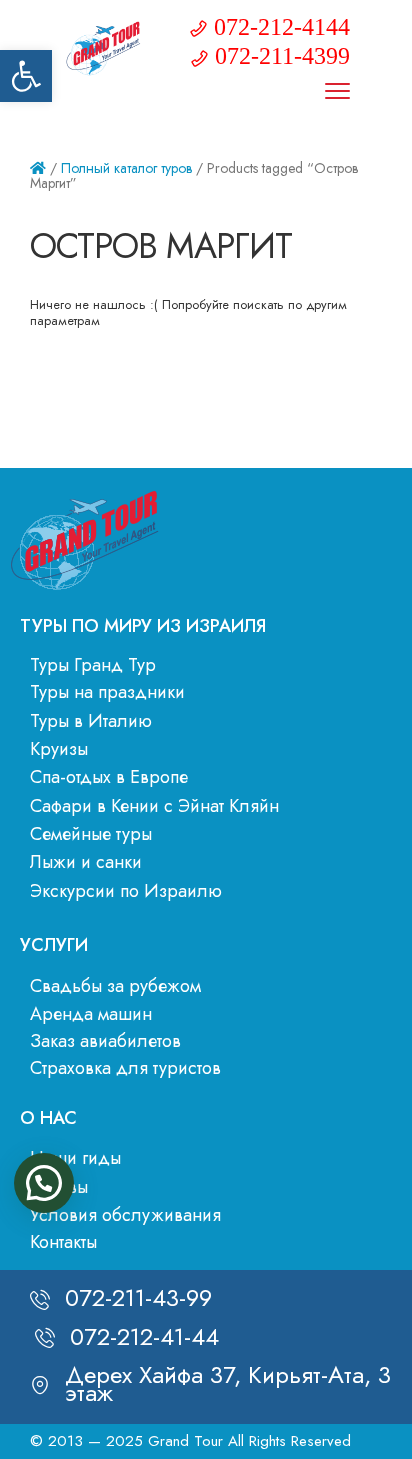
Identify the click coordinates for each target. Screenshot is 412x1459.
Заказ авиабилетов (105, 1041)
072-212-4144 (282, 27)
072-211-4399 (282, 56)
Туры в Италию (91, 721)
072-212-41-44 (144, 1336)
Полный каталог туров (126, 168)
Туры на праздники (107, 692)
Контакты (63, 1242)
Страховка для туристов (125, 1068)
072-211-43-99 (138, 1297)
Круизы (59, 749)
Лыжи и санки (86, 862)
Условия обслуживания (125, 1215)
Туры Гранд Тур (93, 665)
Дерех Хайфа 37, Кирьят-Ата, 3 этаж (228, 1383)
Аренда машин (91, 1014)
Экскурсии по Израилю (126, 891)
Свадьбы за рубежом (115, 986)
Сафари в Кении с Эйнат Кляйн (154, 806)
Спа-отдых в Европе (109, 777)
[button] (26, 76)
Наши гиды (75, 1158)
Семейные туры (91, 834)
